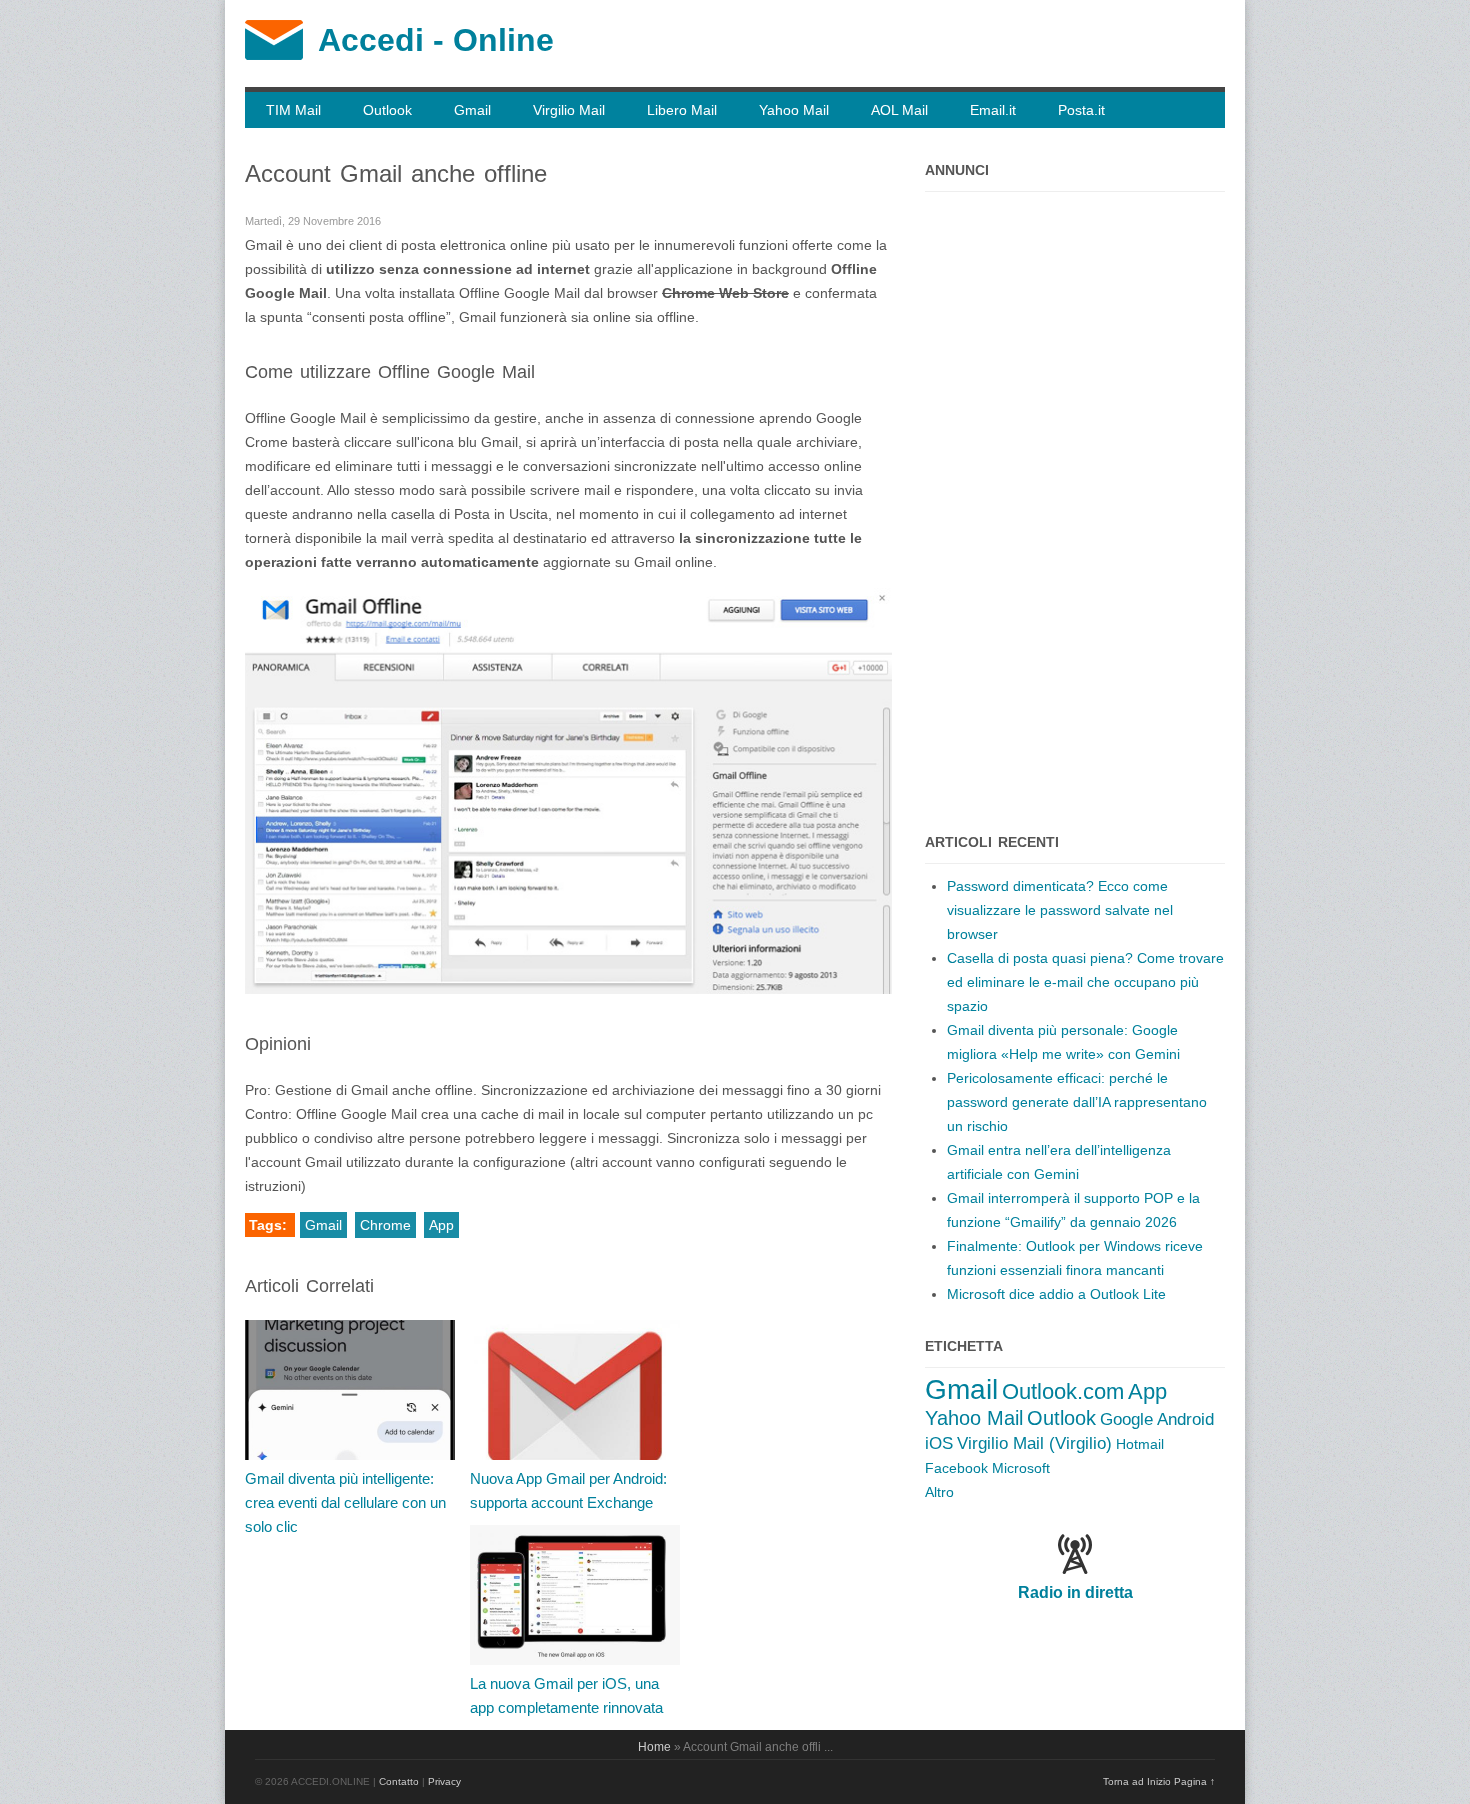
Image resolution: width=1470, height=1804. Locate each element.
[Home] (274, 55)
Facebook (956, 1468)
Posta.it (1081, 110)
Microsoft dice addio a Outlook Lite (1056, 1294)
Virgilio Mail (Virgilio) (1034, 1443)
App (441, 1225)
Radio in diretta (1075, 1592)
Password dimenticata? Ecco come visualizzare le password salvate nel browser (1060, 910)
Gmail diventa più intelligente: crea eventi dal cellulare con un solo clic (345, 1502)
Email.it (993, 110)
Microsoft (1021, 1468)
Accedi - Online (436, 40)
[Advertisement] (1075, 502)
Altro (939, 1492)
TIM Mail (293, 110)
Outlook (387, 110)
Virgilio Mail (569, 110)
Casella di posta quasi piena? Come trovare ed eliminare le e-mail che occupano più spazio (1085, 982)
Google (1126, 1419)
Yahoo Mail (794, 110)
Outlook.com (1063, 1391)
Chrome (385, 1225)
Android (1185, 1419)
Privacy (444, 1781)
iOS (939, 1443)
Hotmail (1140, 1444)
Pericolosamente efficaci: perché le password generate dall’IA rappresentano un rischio (1077, 1102)
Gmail (472, 110)
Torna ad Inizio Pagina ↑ (1159, 1781)
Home (654, 1747)
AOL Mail (899, 110)
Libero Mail (682, 110)
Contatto (399, 1781)
